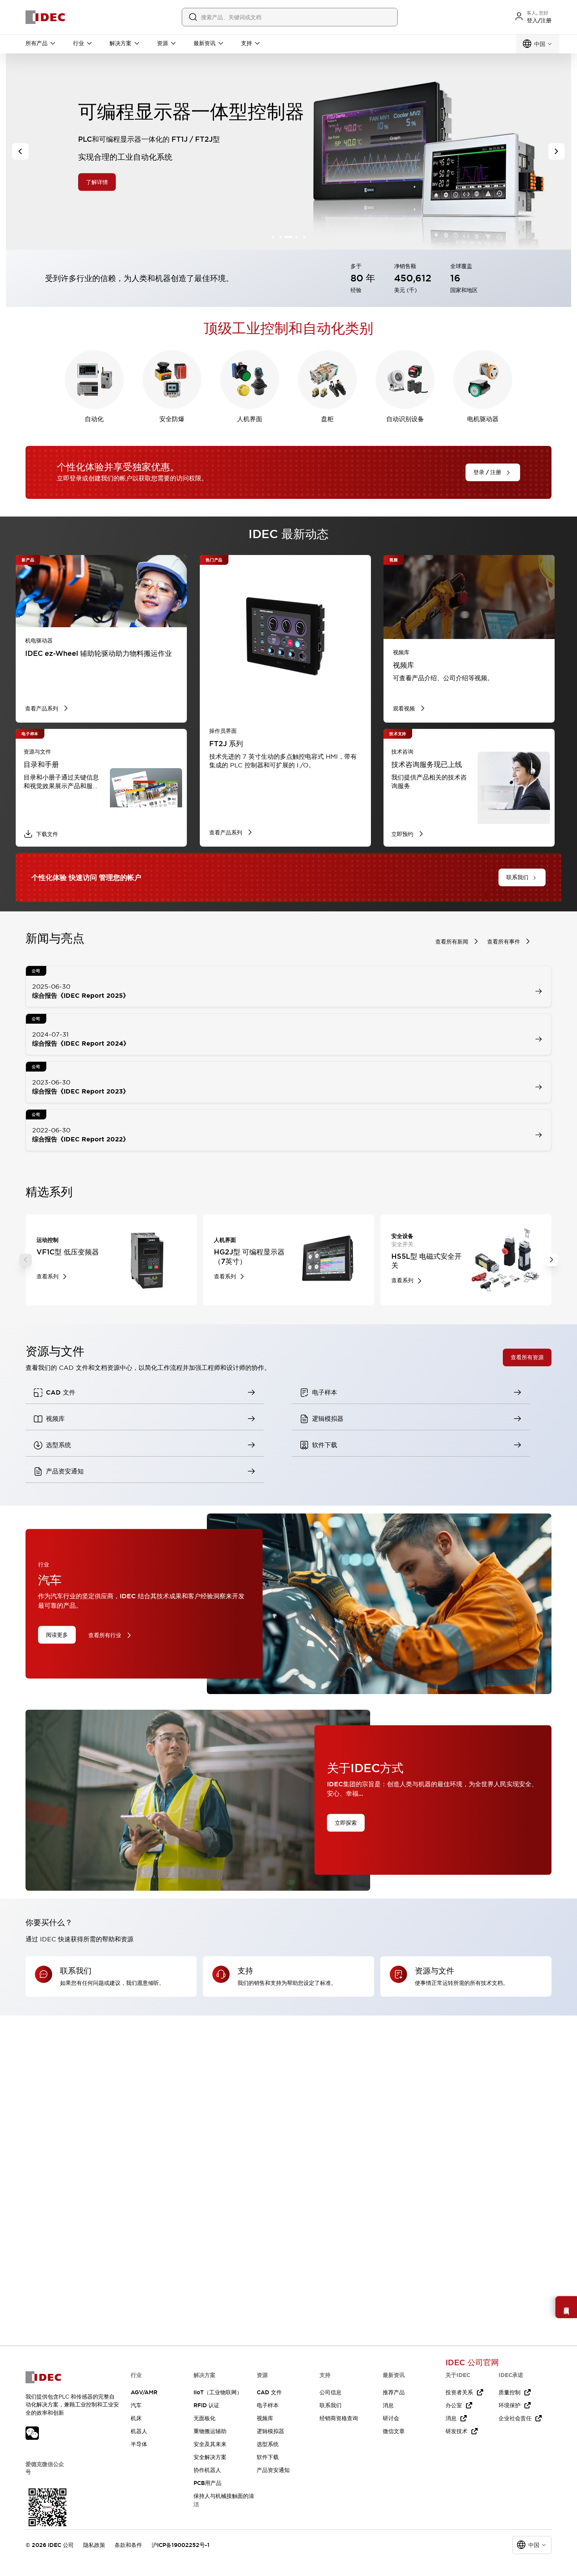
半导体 (139, 2444)
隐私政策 (94, 2545)
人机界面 (250, 419)
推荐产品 (394, 2392)
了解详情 (108, 182)
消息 (388, 2405)
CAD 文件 (269, 2392)
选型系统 (268, 2444)
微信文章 (394, 2431)
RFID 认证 (206, 2405)
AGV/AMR (144, 2392)
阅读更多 (57, 1634)
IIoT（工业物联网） (218, 2392)
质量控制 (509, 2392)
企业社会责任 (515, 2418)
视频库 (265, 2418)
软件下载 (268, 2457)
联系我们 (330, 2405)
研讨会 (391, 2418)
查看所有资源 (527, 1357)
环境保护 (509, 2405)
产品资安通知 (273, 2470)
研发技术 (456, 2431)
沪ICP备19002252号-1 (181, 2545)
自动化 (94, 419)
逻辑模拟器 (270, 2431)
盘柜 (327, 419)
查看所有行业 (105, 1635)
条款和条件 (128, 2545)
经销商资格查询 (339, 2418)
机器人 (139, 2431)
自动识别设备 (405, 419)
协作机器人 (207, 2470)
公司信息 (330, 2392)
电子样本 (268, 2405)
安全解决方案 (210, 2457)
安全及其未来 (210, 2444)
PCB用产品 (207, 2483)
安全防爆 (172, 419)
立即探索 (346, 1823)
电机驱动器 (483, 419)
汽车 (136, 2405)
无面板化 (205, 2418)
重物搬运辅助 (210, 2431)
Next (551, 1260)
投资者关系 (459, 2392)
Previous (26, 1260)
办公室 (454, 2405)
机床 (136, 2418)
